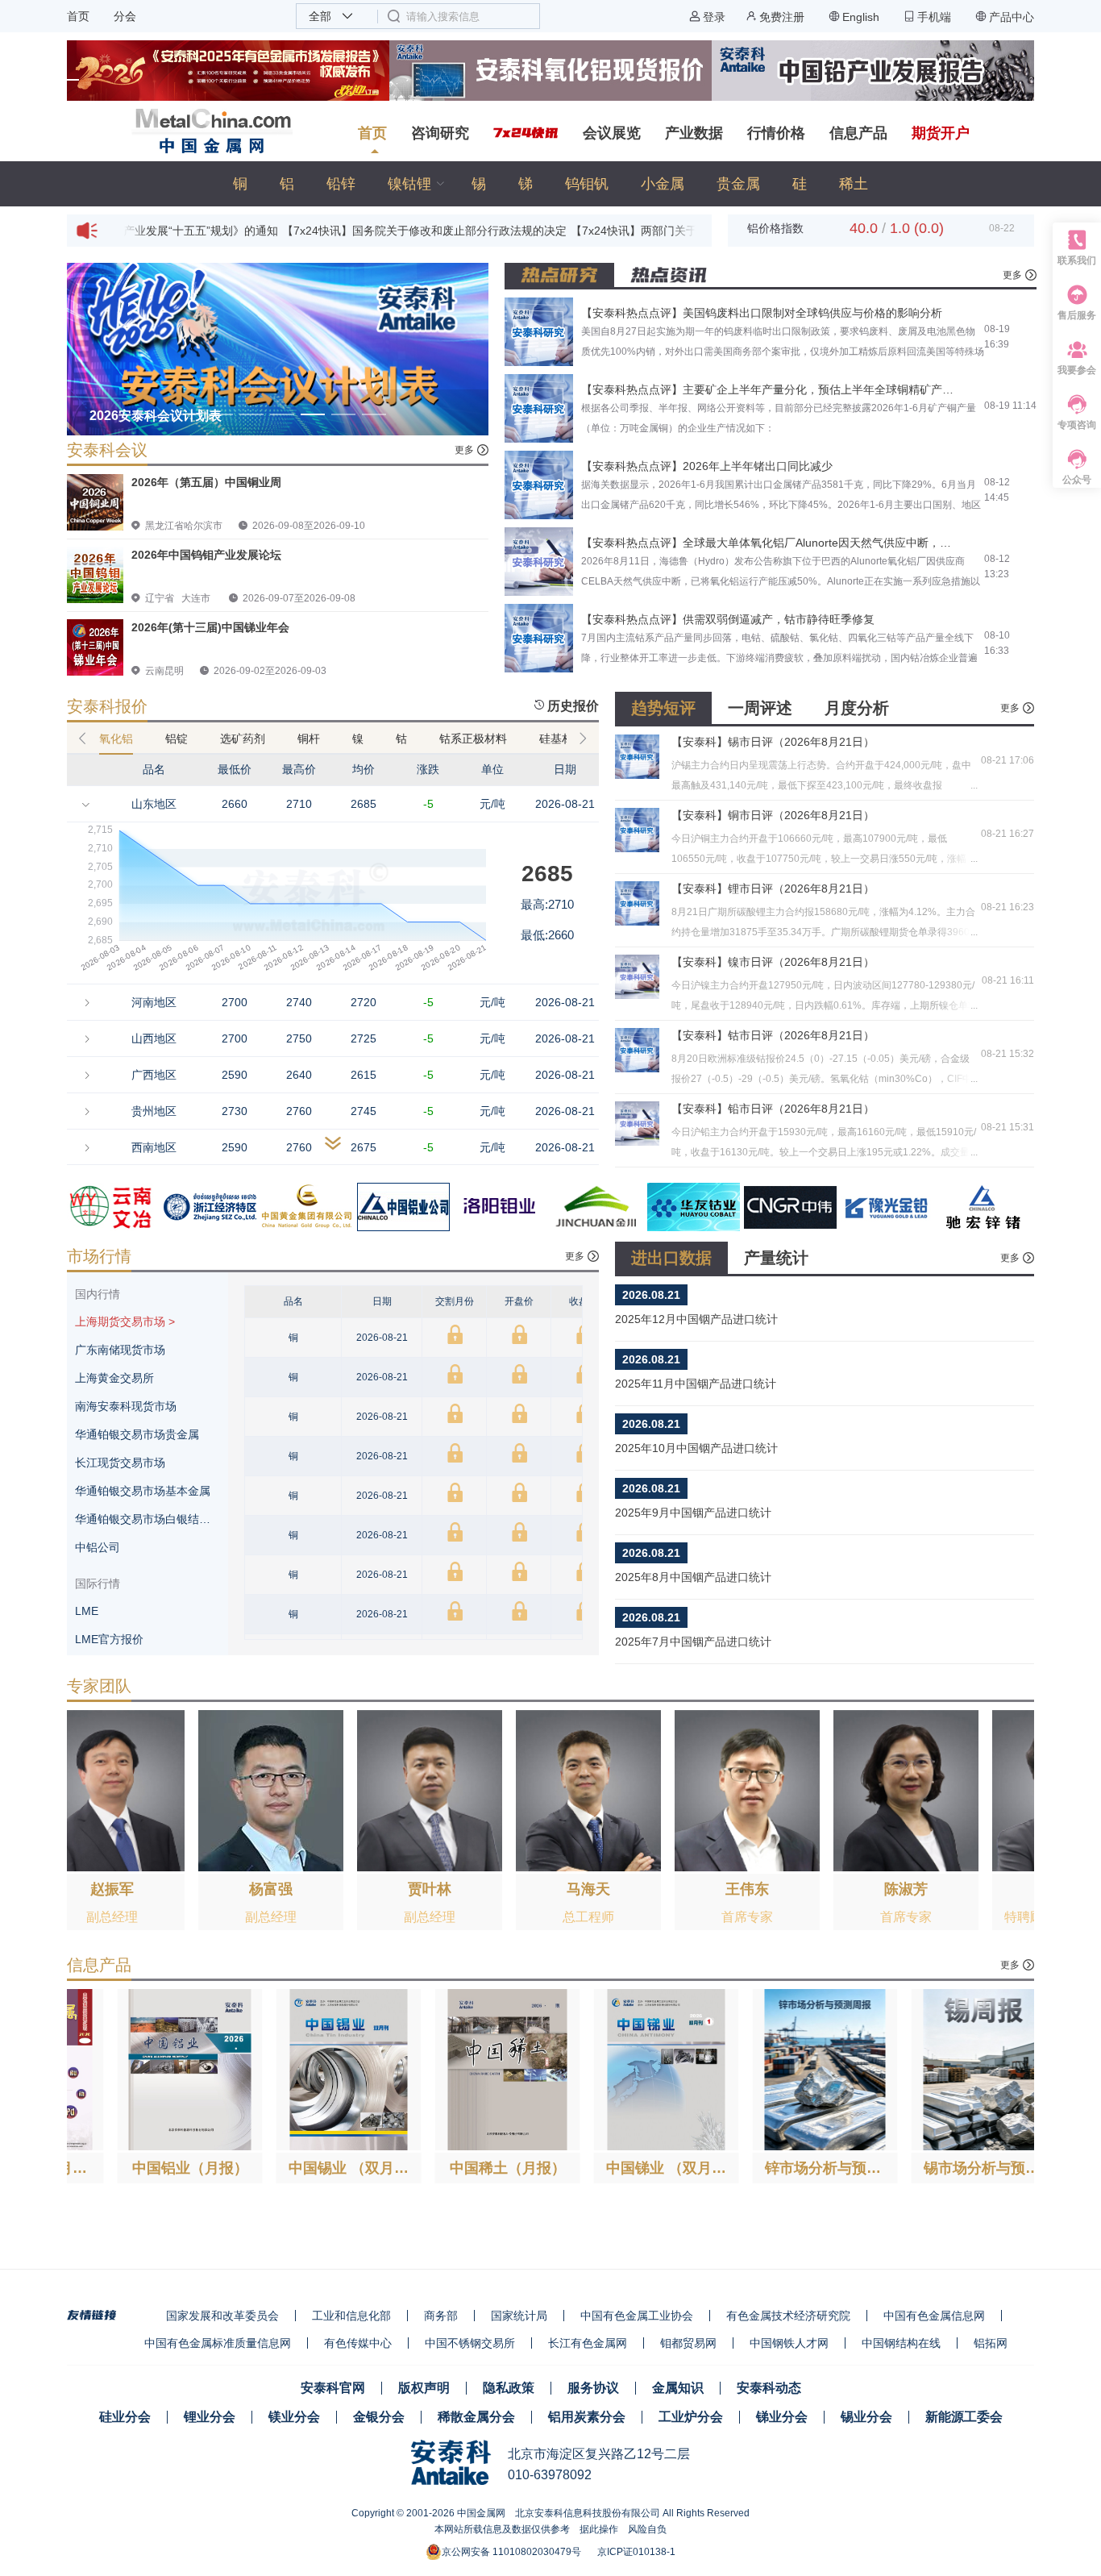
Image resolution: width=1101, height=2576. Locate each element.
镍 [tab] (358, 739)
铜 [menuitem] (240, 184)
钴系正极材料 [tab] (473, 739)
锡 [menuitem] (479, 184)
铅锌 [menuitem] (341, 184)
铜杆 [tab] (309, 739)
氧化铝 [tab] (116, 739)
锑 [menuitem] (526, 184)
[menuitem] (413, 184)
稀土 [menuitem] (854, 184)
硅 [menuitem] (800, 184)
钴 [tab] (401, 739)
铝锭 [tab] (177, 739)
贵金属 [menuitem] (738, 184)
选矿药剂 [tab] (243, 739)
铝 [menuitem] (287, 184)
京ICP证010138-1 (636, 2552)
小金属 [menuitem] (663, 184)
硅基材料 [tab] (562, 739)
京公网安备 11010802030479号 (511, 2552)
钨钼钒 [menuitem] (587, 184)
